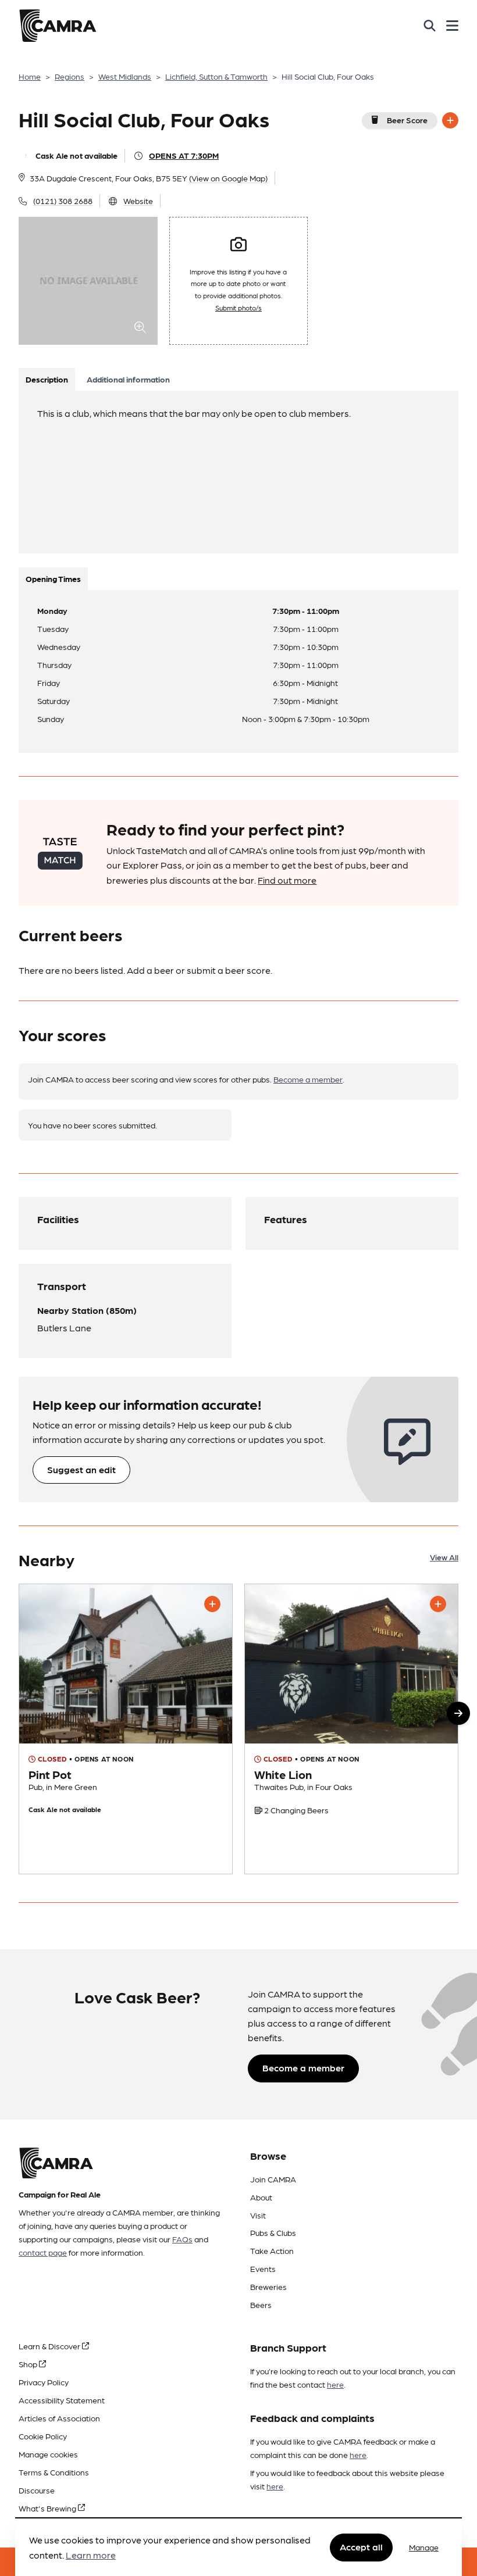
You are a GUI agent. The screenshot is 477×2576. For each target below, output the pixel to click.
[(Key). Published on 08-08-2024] (351, 1729)
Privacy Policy (44, 2382)
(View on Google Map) (228, 178)
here (335, 2384)
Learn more (91, 2555)
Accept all (361, 2547)
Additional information (128, 379)
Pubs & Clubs (273, 2232)
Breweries (268, 2286)
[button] (458, 1713)
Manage (424, 2547)
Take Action (272, 2250)
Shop (29, 2364)
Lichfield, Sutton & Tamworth (216, 76)
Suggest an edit (81, 1469)
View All (444, 1557)
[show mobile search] (430, 26)
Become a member (308, 1079)
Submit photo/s (238, 308)
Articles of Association (59, 2418)
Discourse (37, 2490)
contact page (43, 2252)
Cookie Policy (43, 2436)
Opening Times (53, 578)
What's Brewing (48, 2508)
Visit (258, 2215)
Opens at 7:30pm (184, 155)
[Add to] (450, 120)
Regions (70, 76)
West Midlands (125, 76)
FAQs (182, 2239)
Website (138, 201)
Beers (261, 2305)
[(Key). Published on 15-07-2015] (126, 1729)
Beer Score (407, 120)
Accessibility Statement (62, 2400)
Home (30, 76)
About (261, 2197)
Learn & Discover (50, 2346)
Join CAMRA (273, 2179)
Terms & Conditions (54, 2472)
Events (263, 2268)
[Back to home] (58, 26)
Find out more (287, 880)
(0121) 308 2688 (63, 201)
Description (47, 379)
